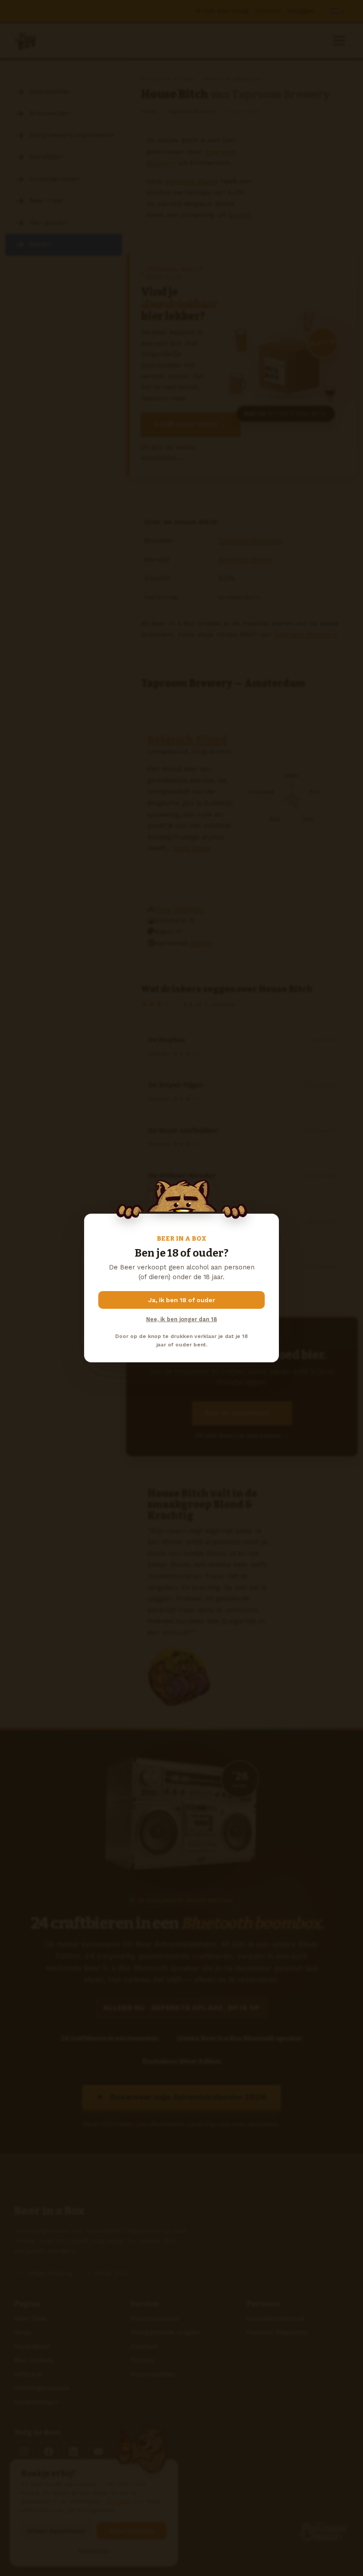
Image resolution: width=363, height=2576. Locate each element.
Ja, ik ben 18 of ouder (182, 1300)
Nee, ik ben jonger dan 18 (181, 1319)
